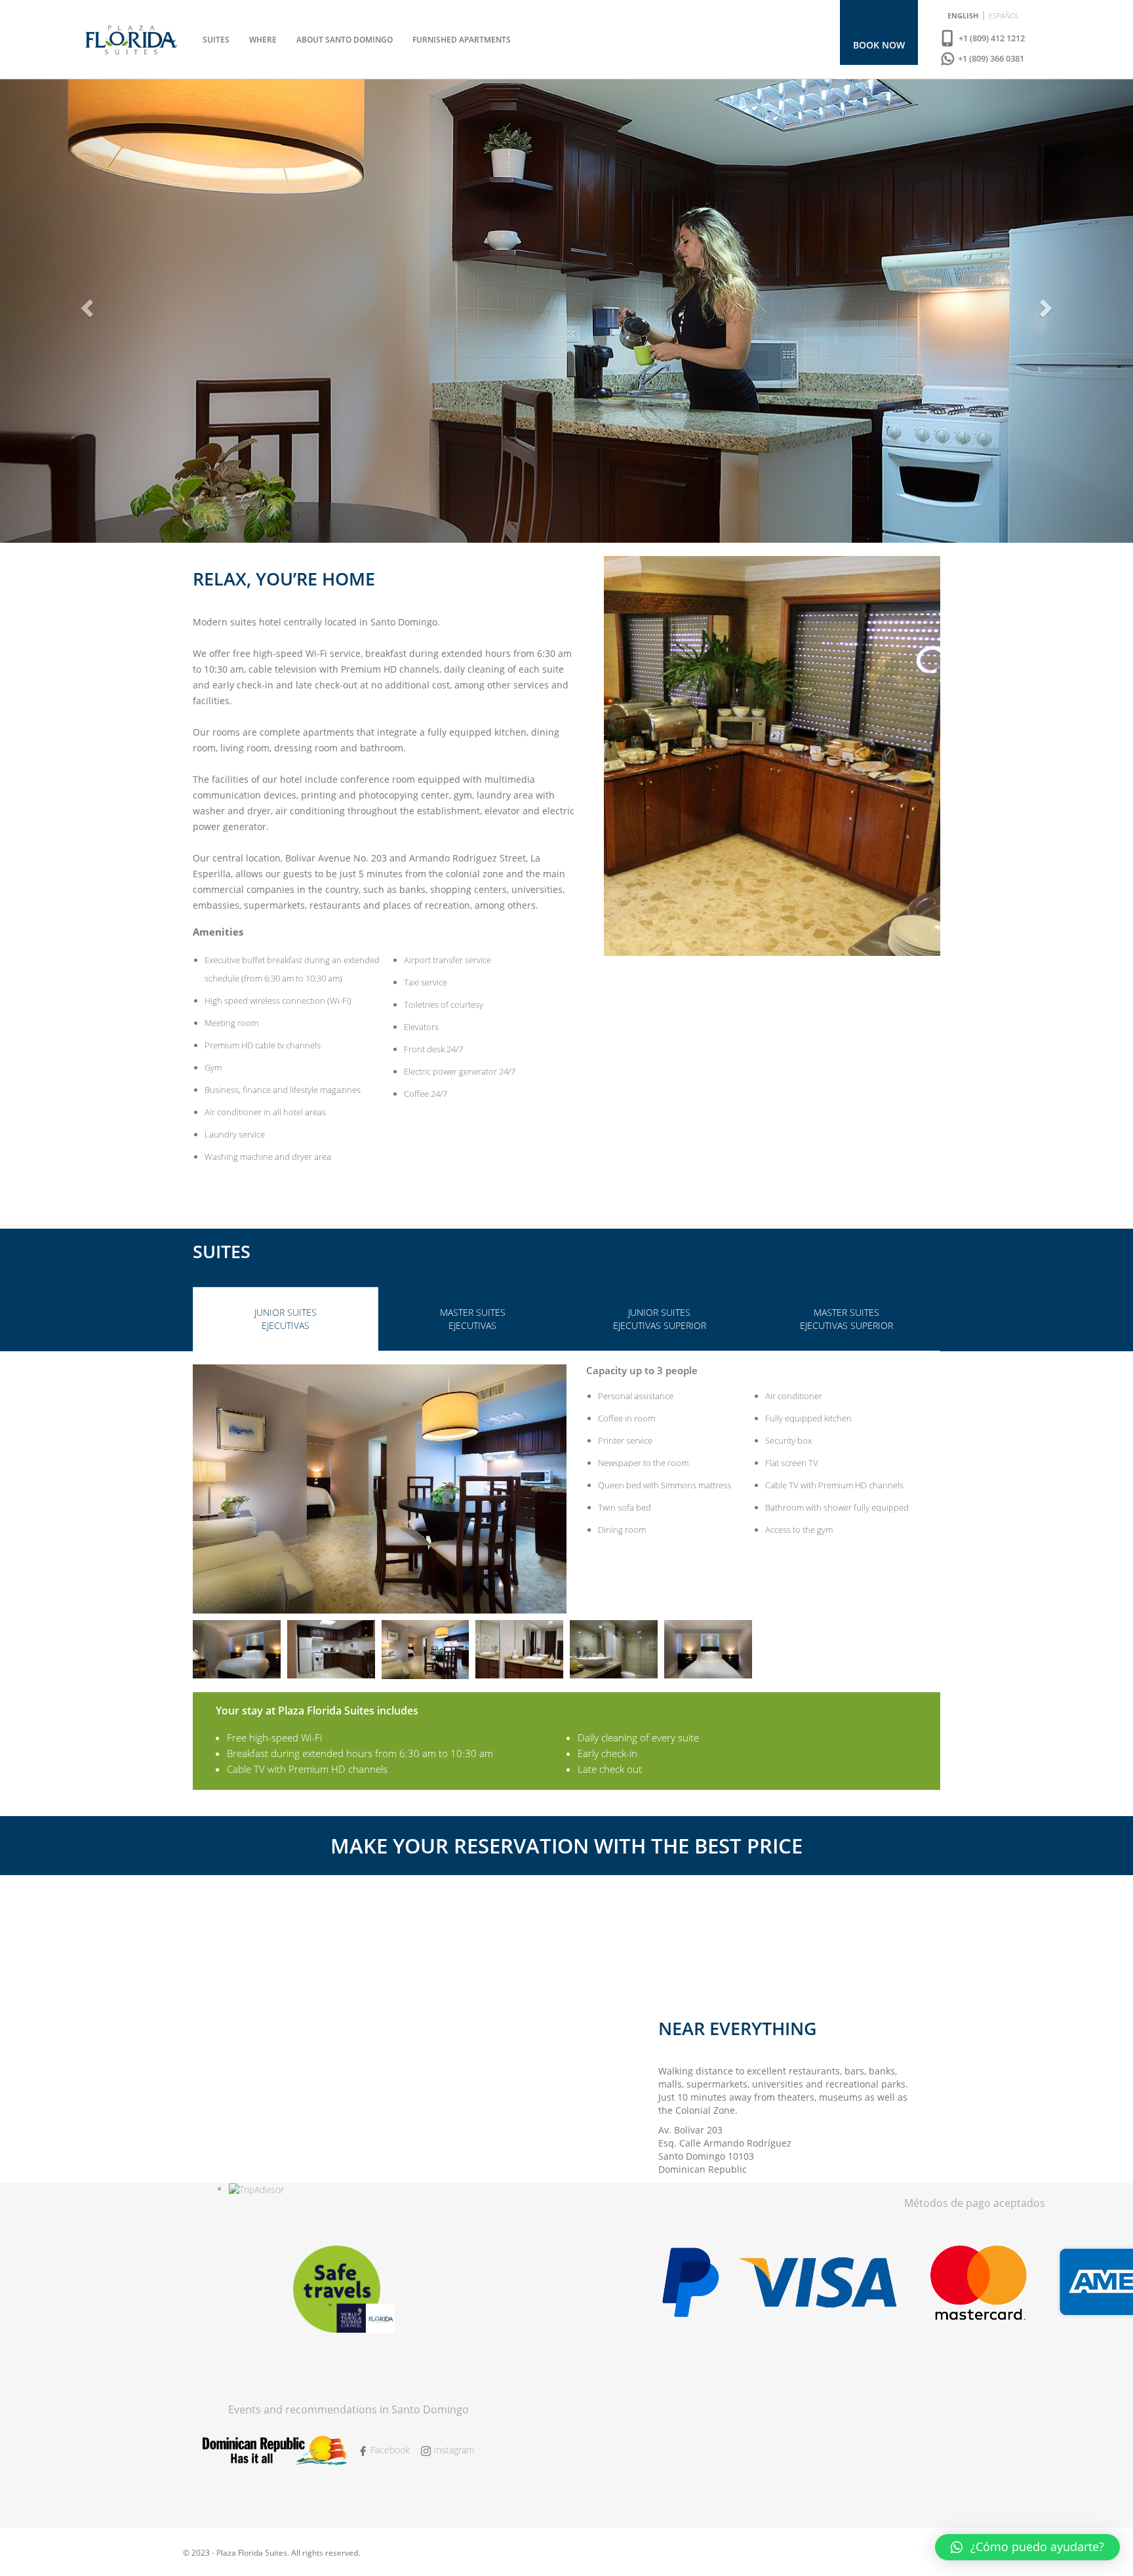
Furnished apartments (462, 40)
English (963, 15)
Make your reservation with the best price (566, 1846)
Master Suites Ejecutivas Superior (846, 1319)
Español (1004, 15)
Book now (879, 45)
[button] (1027, 2547)
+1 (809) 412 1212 (991, 38)
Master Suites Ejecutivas (473, 1319)
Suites (216, 40)
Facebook (389, 2450)
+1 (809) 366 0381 (990, 58)
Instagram (452, 2450)
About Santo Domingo (345, 40)
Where (263, 40)
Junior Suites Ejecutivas (286, 1319)
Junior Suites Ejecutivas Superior (660, 1319)
